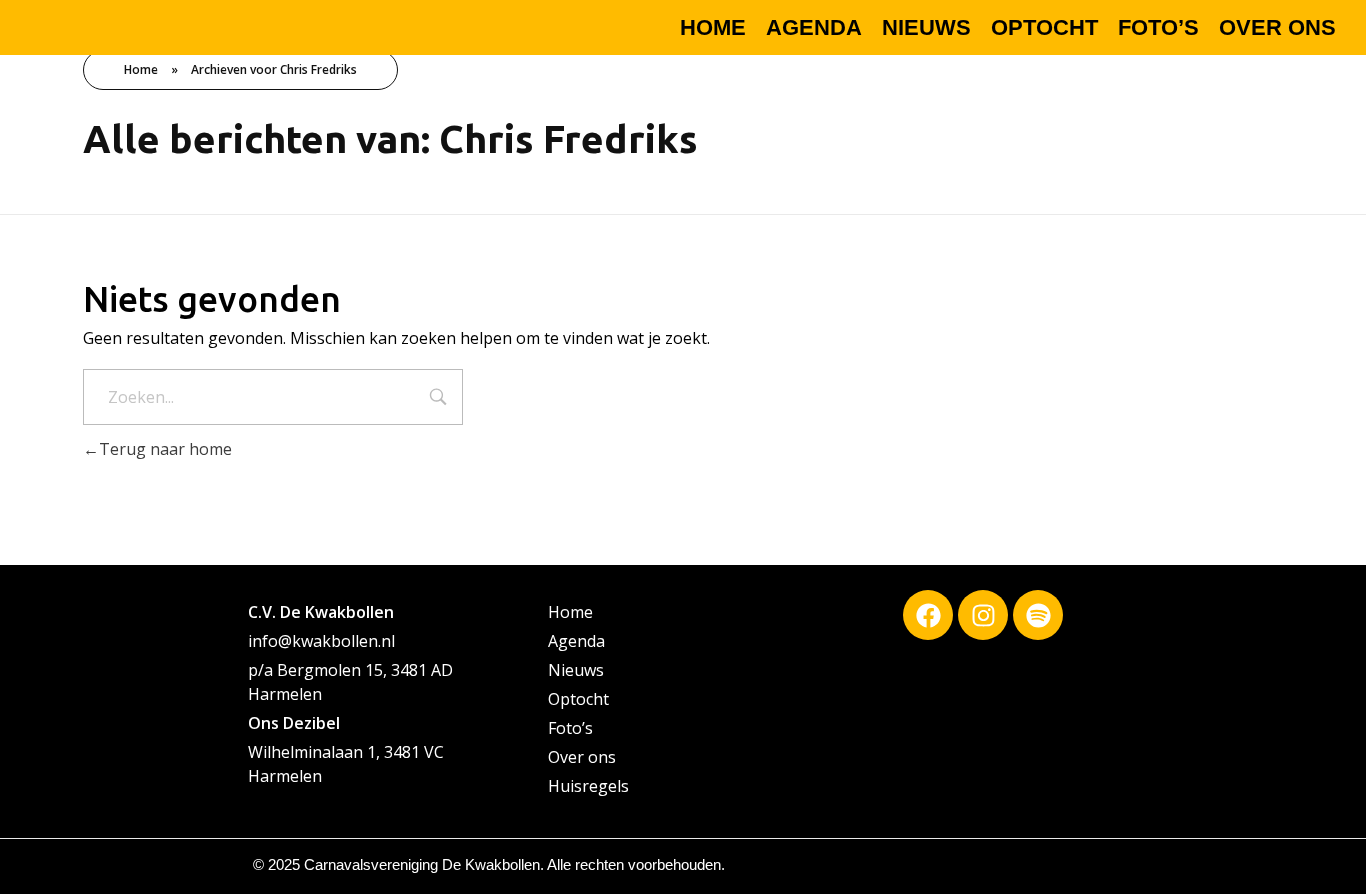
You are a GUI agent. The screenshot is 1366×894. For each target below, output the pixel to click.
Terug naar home (165, 449)
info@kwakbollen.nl (321, 641)
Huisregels (588, 786)
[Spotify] (1038, 615)
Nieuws (576, 670)
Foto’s (570, 728)
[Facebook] (928, 615)
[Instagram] (983, 615)
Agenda (576, 641)
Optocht (578, 699)
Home (141, 69)
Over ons (582, 757)
